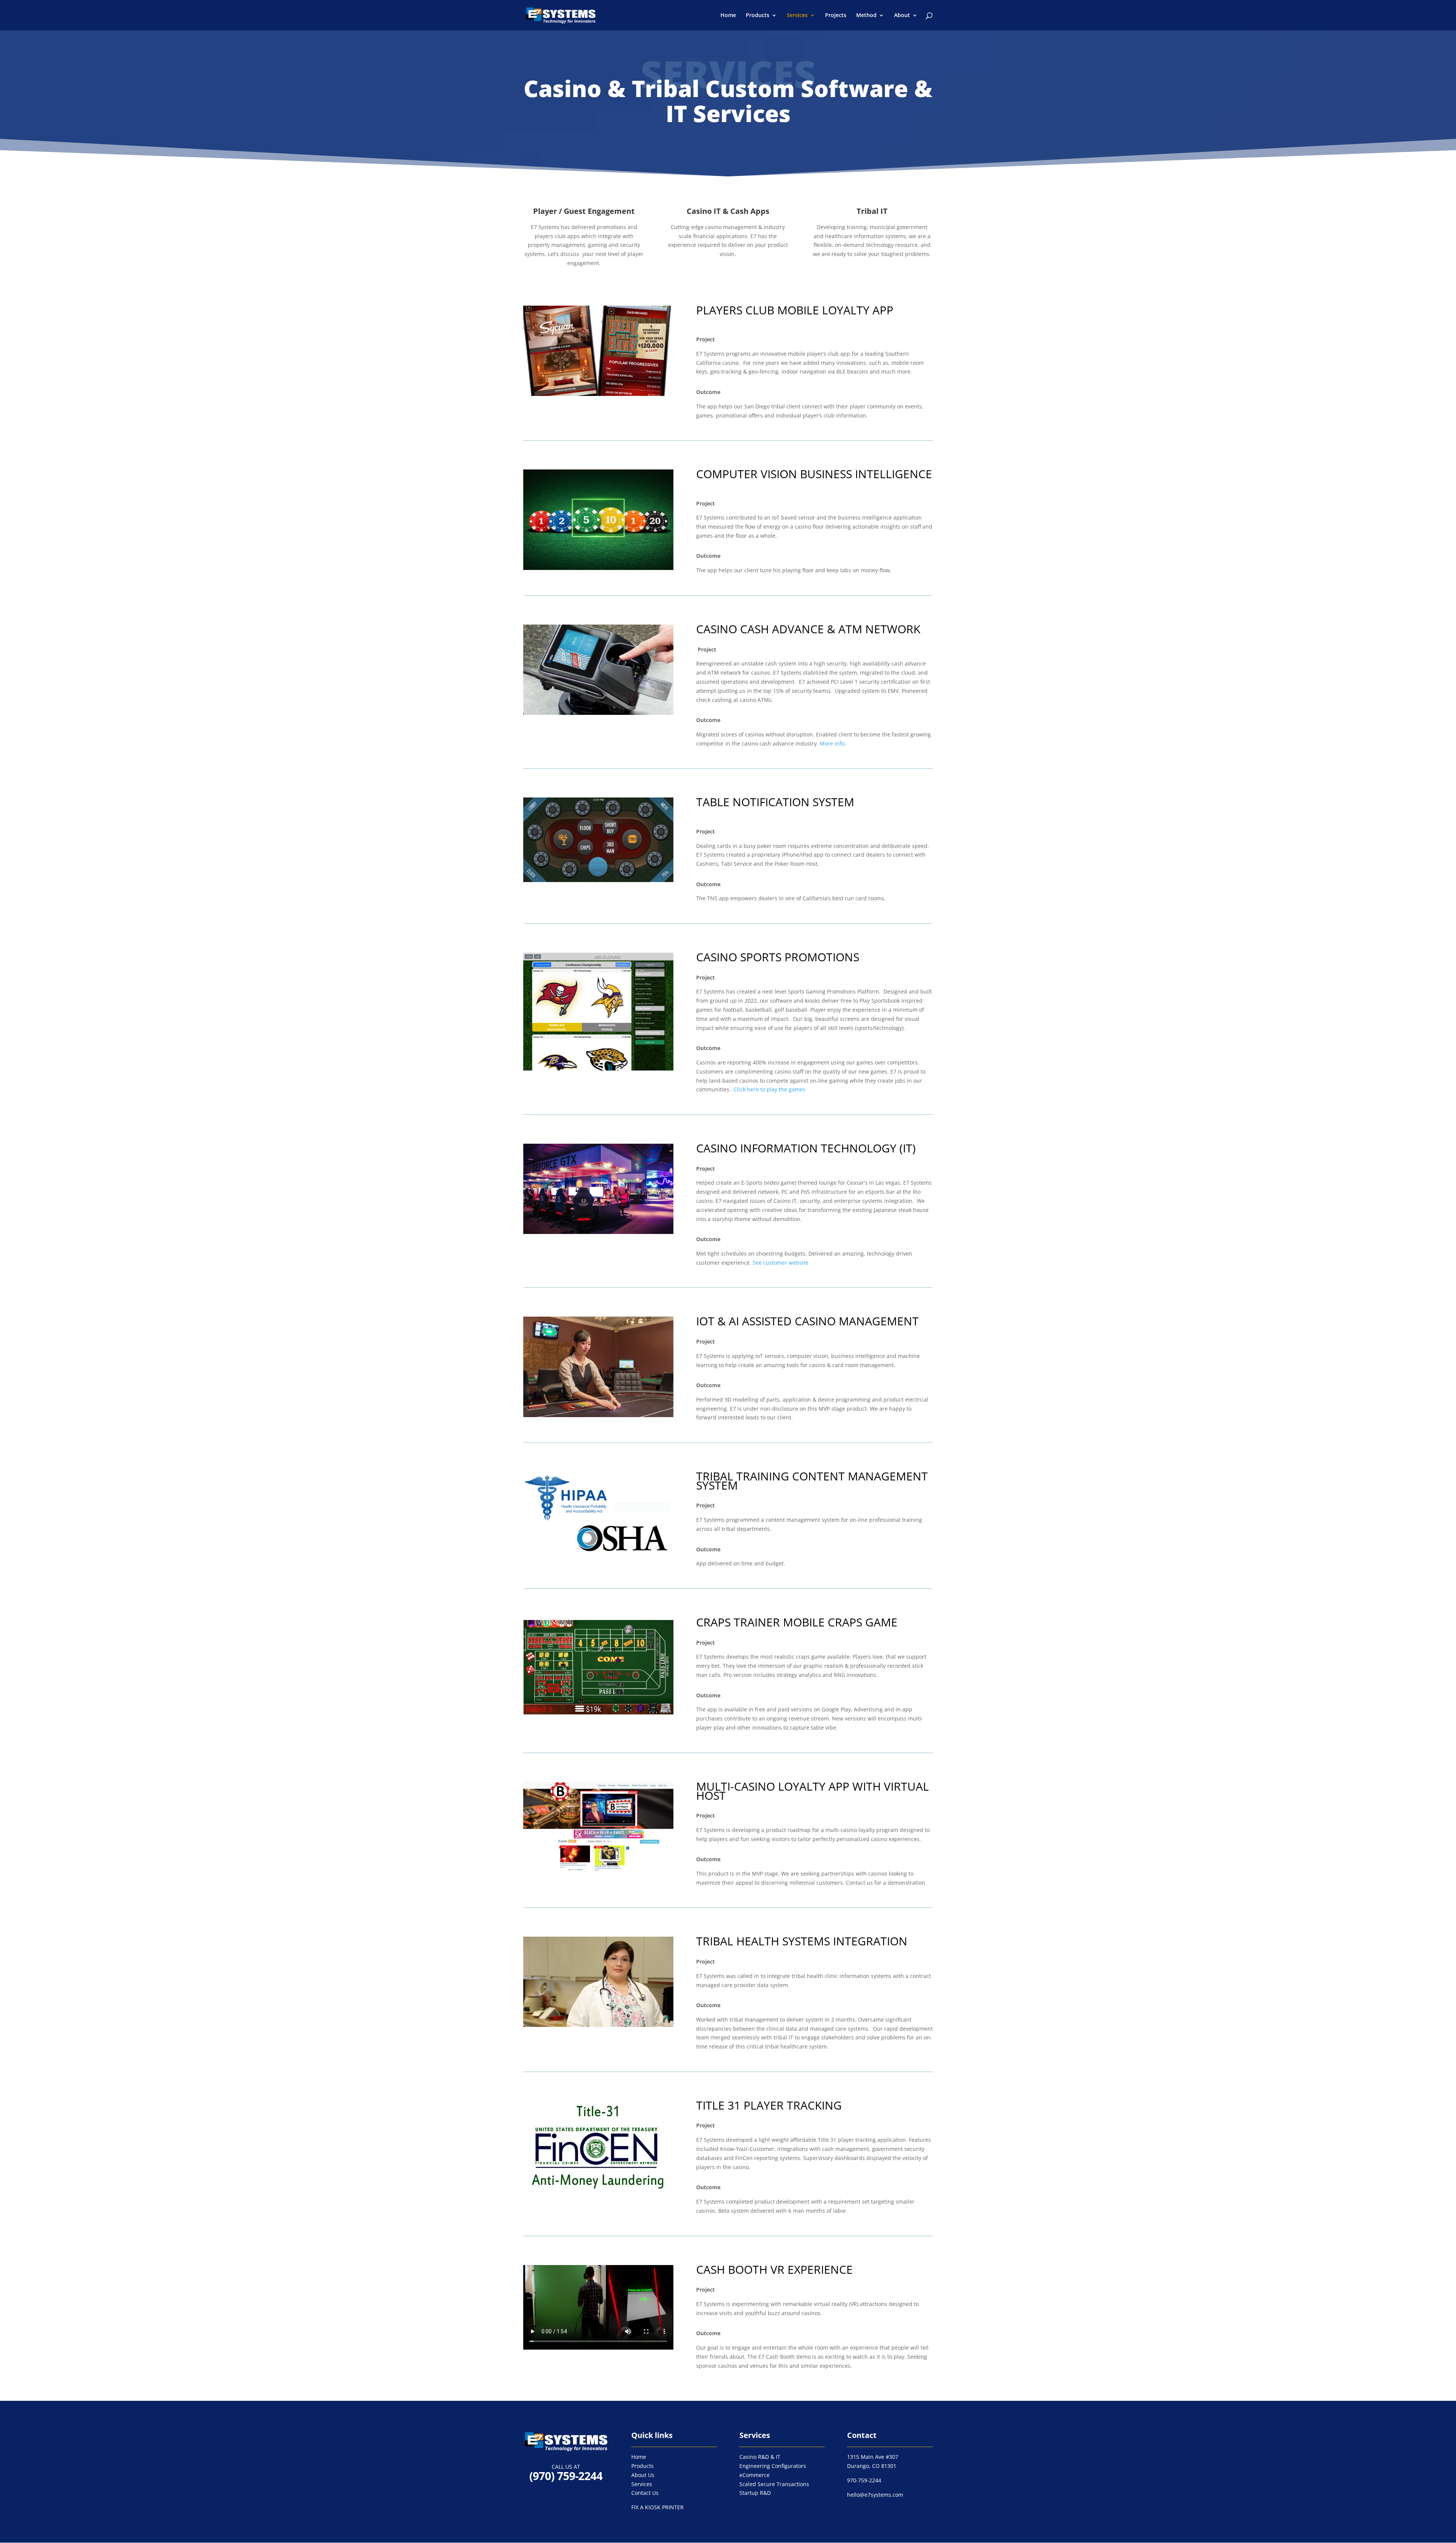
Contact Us (645, 2493)
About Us (643, 2475)
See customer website (781, 1263)
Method (866, 16)
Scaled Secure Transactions (774, 2484)
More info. (833, 743)
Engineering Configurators (773, 2466)
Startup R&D (755, 2493)
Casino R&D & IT (760, 2457)
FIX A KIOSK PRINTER (657, 2507)
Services (797, 16)
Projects (836, 16)
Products (758, 16)
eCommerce (755, 2475)
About (902, 16)
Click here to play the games (770, 1089)
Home (728, 16)
